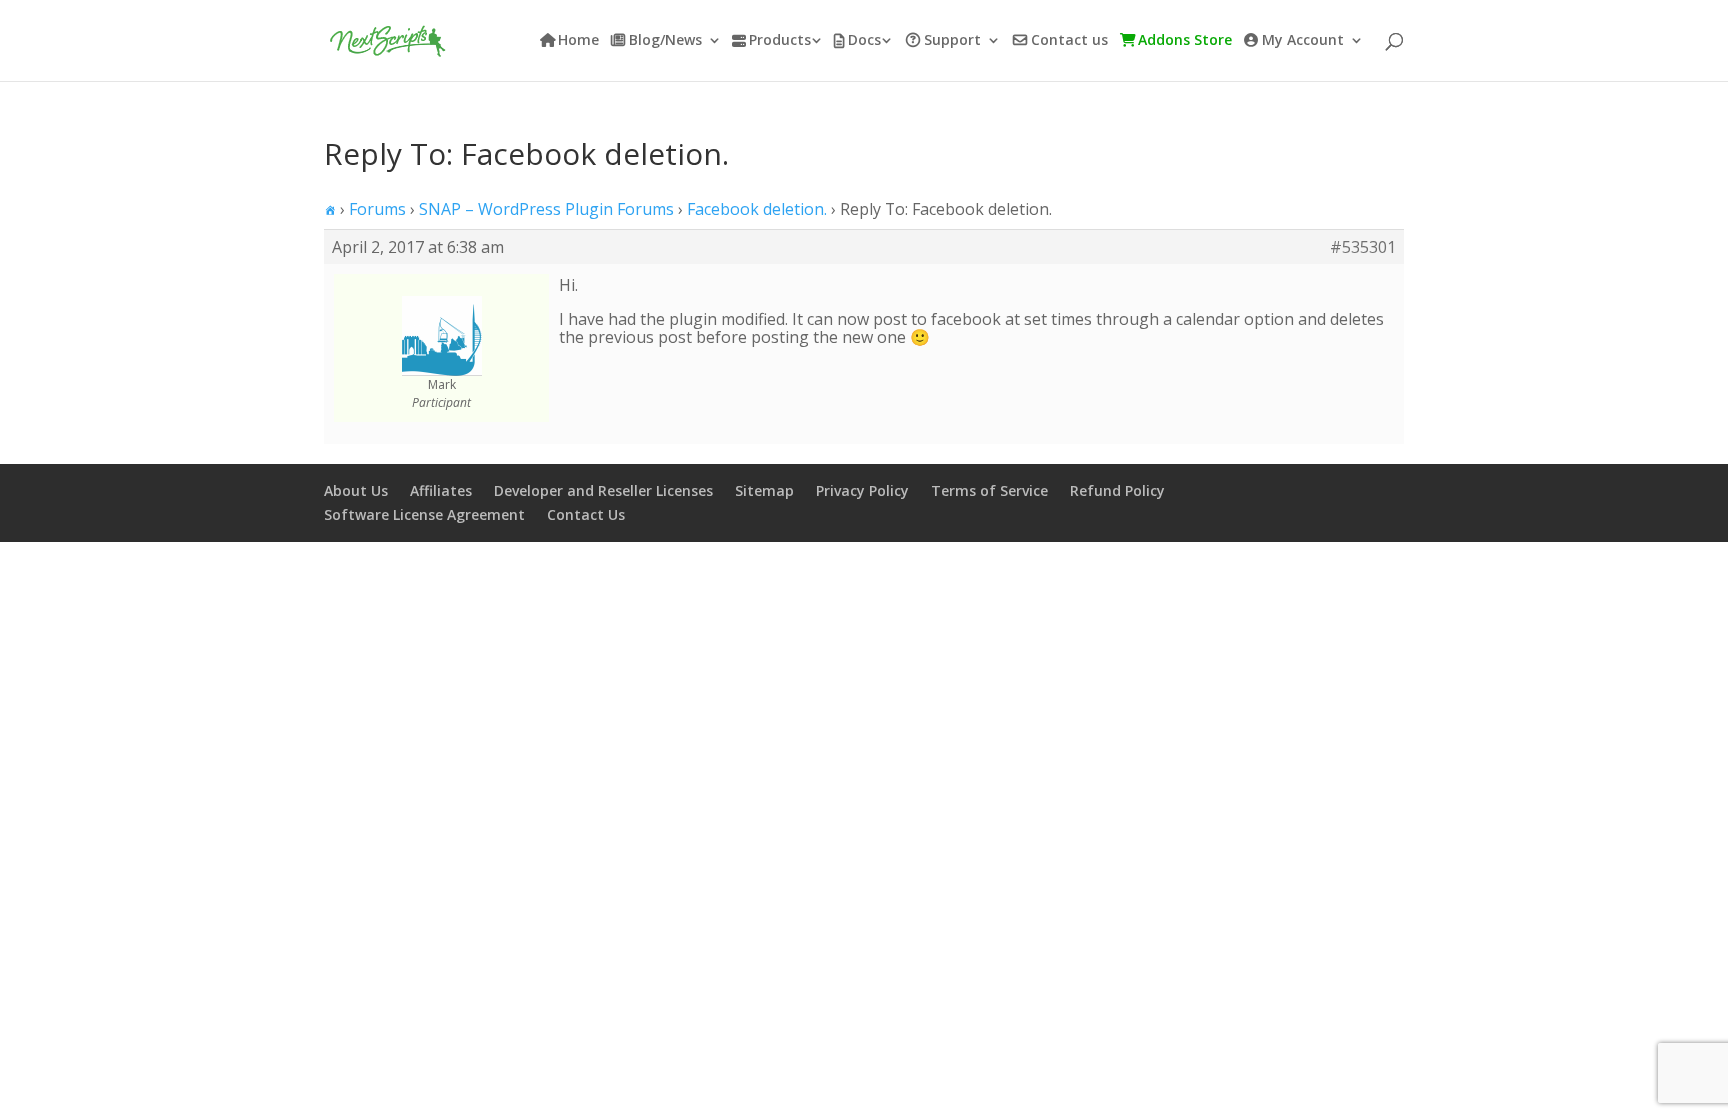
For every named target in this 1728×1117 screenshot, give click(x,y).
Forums (377, 209)
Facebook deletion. (757, 209)
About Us (356, 490)
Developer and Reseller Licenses (603, 490)
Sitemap (764, 490)
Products (780, 41)
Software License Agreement (424, 514)
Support (952, 41)
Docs (864, 41)
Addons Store (1185, 41)
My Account (1303, 41)
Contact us (1069, 41)
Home (578, 41)
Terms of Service (989, 490)
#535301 (1363, 247)
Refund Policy (1117, 490)
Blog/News (665, 41)
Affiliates (441, 490)
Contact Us (586, 514)
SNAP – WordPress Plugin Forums (546, 209)
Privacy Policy (862, 490)
